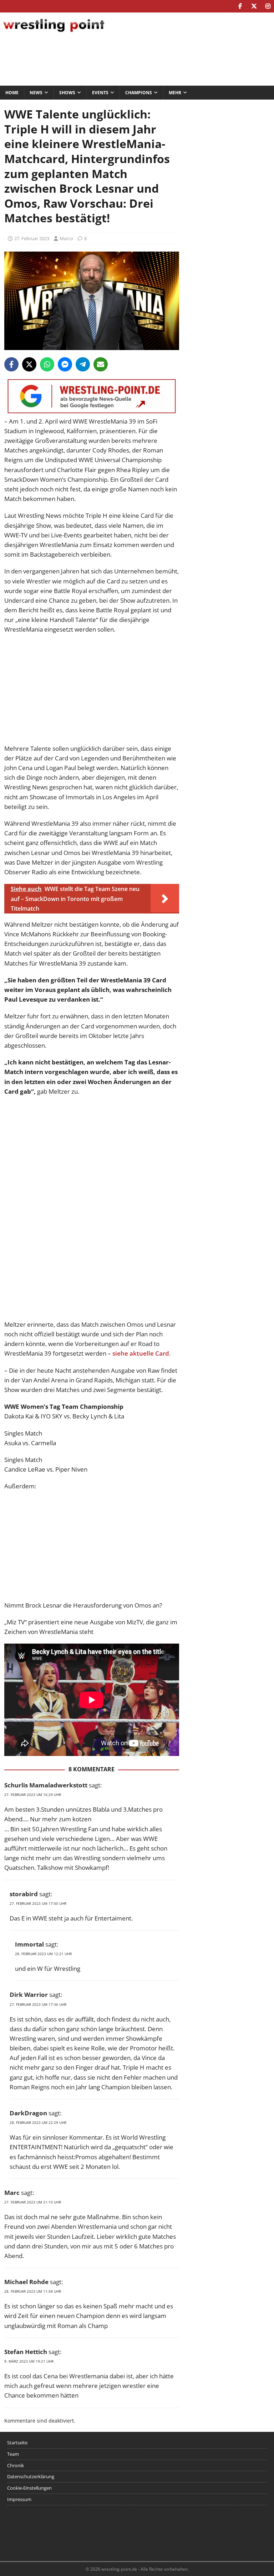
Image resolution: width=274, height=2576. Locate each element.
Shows (67, 93)
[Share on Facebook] (11, 364)
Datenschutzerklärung (31, 2476)
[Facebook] (240, 6)
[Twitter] (254, 6)
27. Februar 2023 (32, 238)
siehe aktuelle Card (141, 1353)
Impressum (19, 2499)
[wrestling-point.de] (54, 33)
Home (12, 93)
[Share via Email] (101, 364)
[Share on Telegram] (83, 364)
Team (13, 2454)
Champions (139, 93)
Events (100, 93)
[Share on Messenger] (65, 364)
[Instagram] (268, 6)
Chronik (16, 2465)
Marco (66, 238)
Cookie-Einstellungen (29, 2488)
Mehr (175, 93)
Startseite (17, 2443)
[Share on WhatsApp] (47, 364)
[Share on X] (29, 364)
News (36, 93)
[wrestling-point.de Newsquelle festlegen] (92, 412)
